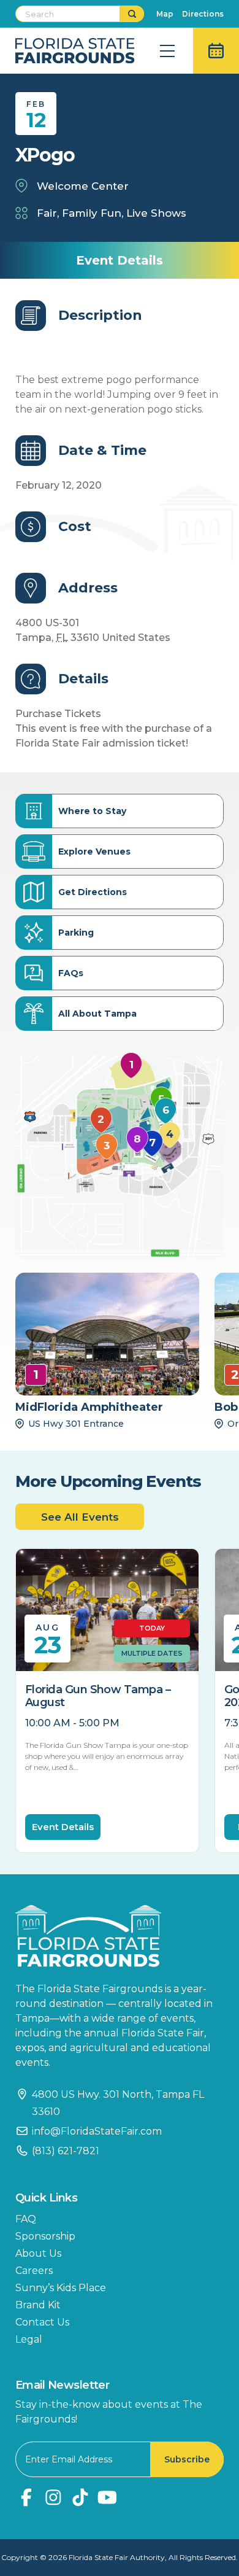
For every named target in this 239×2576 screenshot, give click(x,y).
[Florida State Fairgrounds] (120, 1936)
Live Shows (156, 213)
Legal (29, 2339)
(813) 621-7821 (66, 2151)
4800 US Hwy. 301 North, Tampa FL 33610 (118, 2103)
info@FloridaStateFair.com (97, 2131)
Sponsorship (45, 2236)
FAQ (26, 2219)
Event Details (63, 1827)
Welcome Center (83, 186)
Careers (34, 2271)
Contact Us (42, 2322)
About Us (38, 2253)
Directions (203, 14)
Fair (47, 213)
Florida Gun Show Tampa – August (98, 1696)
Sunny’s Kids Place (61, 2288)
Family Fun (92, 213)
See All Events (80, 1517)
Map (165, 14)
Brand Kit (38, 2305)
